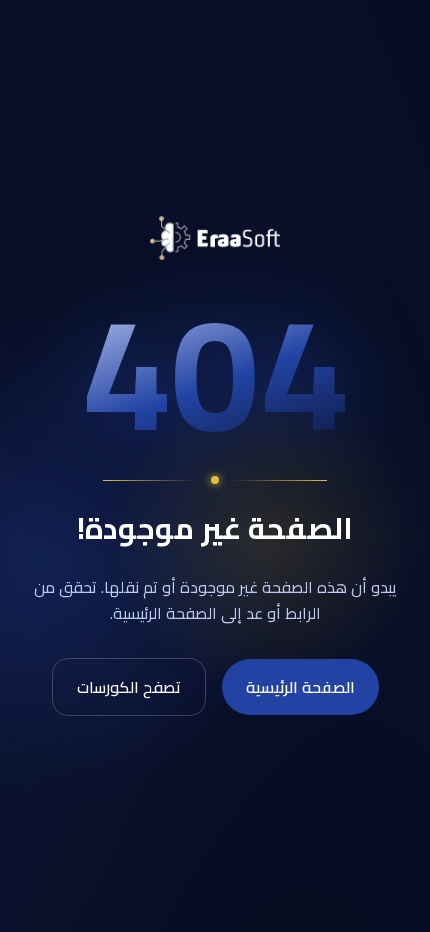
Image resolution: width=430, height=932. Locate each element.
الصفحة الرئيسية (300, 687)
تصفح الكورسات (129, 687)
